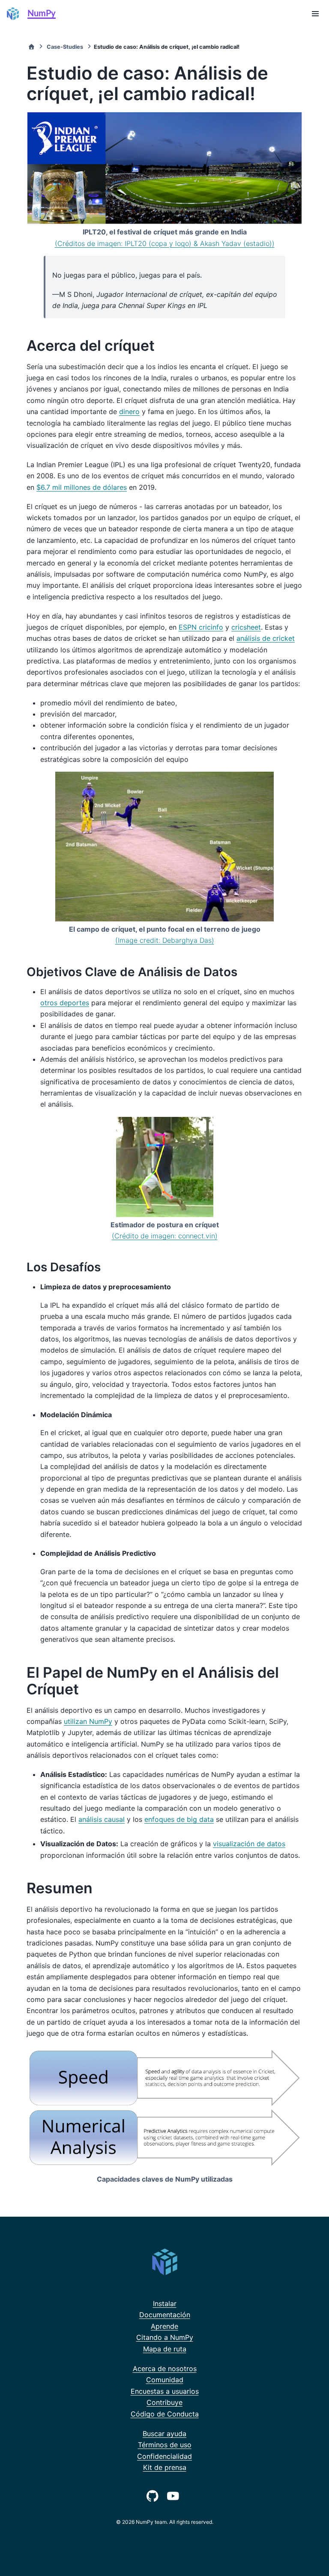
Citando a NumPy (165, 2337)
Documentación (165, 2315)
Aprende (164, 2326)
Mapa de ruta (165, 2349)
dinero (129, 412)
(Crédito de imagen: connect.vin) (165, 1236)
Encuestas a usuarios (165, 2391)
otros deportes (65, 1003)
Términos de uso (165, 2445)
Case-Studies (65, 47)
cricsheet (246, 627)
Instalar (165, 2304)
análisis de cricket (266, 638)
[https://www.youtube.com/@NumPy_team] (175, 2495)
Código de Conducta (165, 2414)
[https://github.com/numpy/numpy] (154, 2495)
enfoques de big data (179, 1819)
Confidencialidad (164, 2456)
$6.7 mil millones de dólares (82, 487)
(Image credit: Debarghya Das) (165, 940)
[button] (315, 14)
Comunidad (165, 2380)
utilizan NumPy (88, 1721)
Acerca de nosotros (165, 2369)
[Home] (31, 47)
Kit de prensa (165, 2467)
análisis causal (102, 1819)
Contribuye (164, 2402)
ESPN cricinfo (201, 627)
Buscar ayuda (164, 2434)
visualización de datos (249, 1844)
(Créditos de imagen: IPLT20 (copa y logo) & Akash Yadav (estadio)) (165, 243)
